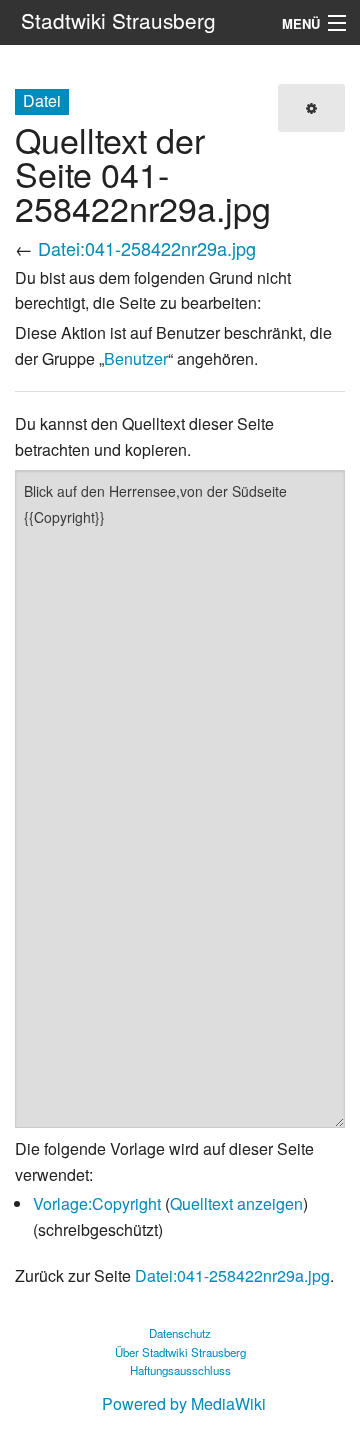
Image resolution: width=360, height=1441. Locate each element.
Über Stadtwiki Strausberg (180, 1352)
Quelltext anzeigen (236, 1203)
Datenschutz (180, 1333)
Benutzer (136, 358)
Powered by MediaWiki (184, 1403)
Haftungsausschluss (180, 1370)
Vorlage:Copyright (97, 1203)
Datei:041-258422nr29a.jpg (147, 248)
